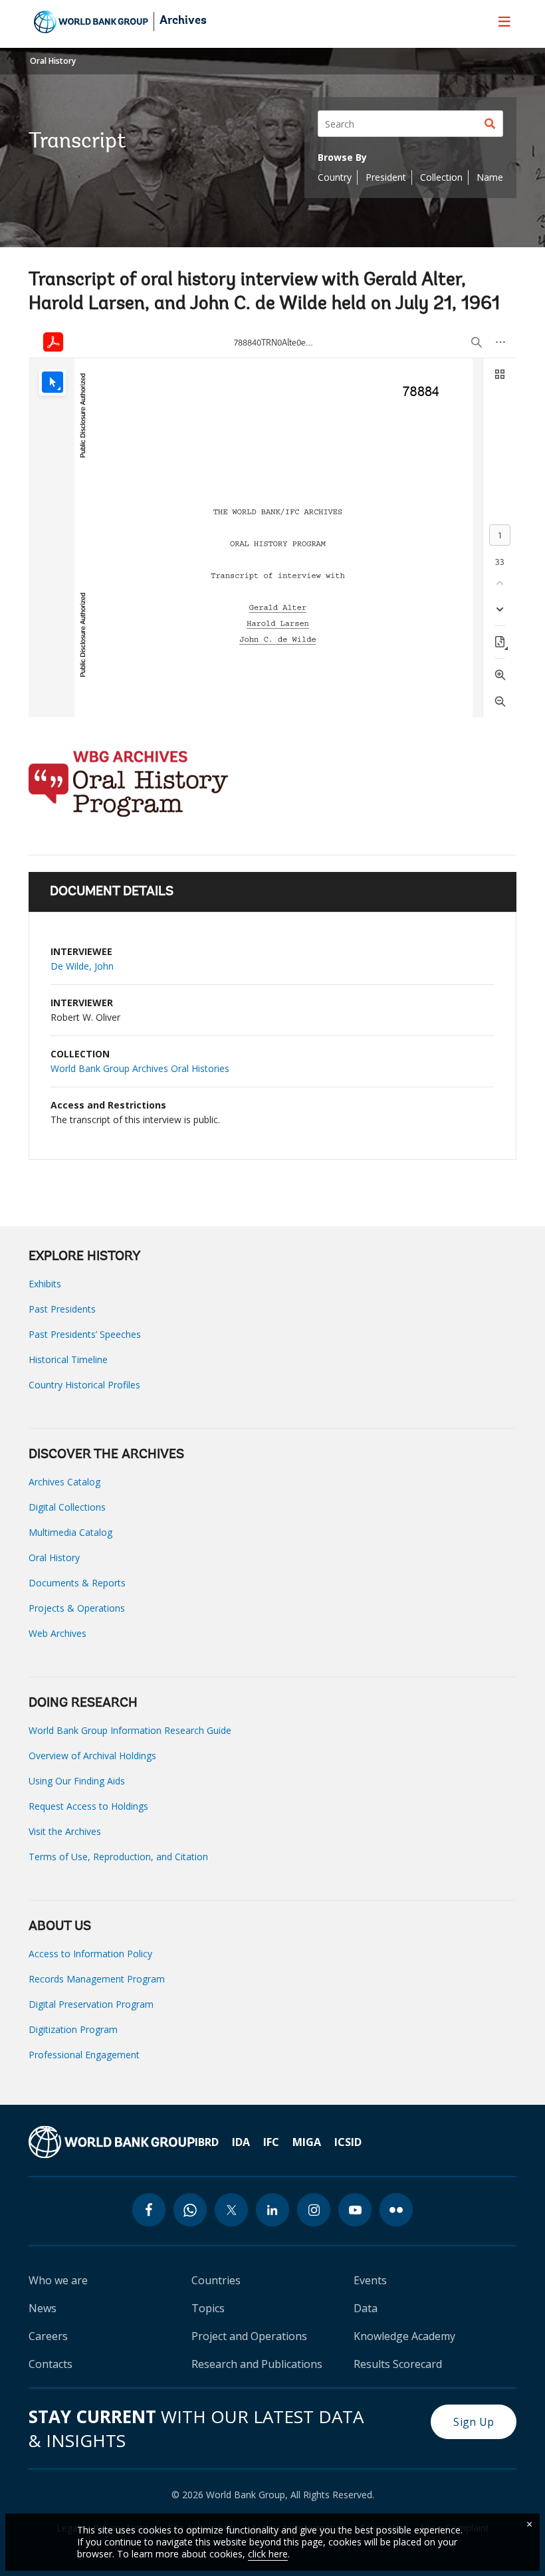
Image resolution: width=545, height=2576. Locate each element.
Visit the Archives (65, 1831)
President (386, 177)
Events (370, 2280)
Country (335, 177)
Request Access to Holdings (88, 1806)
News (43, 2308)
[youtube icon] (355, 2210)
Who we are (58, 2280)
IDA (241, 2142)
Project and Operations (249, 2336)
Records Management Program (97, 1979)
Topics (208, 2308)
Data (366, 2308)
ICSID (348, 2142)
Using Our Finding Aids (77, 1781)
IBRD (207, 2142)
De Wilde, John (82, 966)
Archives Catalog (64, 1482)
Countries (216, 2280)
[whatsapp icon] (190, 2210)
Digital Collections (67, 1507)
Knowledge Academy (404, 2336)
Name (490, 177)
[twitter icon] (231, 2210)
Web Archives (57, 1633)
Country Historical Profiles (84, 1385)
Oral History (53, 61)
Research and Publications (257, 2364)
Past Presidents (62, 1309)
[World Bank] (112, 2142)
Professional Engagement (84, 2055)
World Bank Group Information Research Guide (130, 1730)
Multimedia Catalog (70, 1532)
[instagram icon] (314, 2210)
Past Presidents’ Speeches (85, 1334)
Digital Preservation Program (91, 2004)
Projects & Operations (77, 1608)
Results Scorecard (398, 2364)
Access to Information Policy (90, 1954)
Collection (441, 177)
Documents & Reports (77, 1583)
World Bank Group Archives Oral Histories (140, 1068)
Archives (183, 21)
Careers (48, 2336)
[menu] (504, 21)
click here (268, 2554)
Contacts (51, 2364)
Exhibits (45, 1284)
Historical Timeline (68, 1359)
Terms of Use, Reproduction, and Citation (118, 1857)
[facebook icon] (149, 2210)
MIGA (307, 2142)
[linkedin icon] (272, 2210)
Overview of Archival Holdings (92, 1756)
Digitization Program (73, 2029)
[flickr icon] (396, 2210)
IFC (271, 2142)
